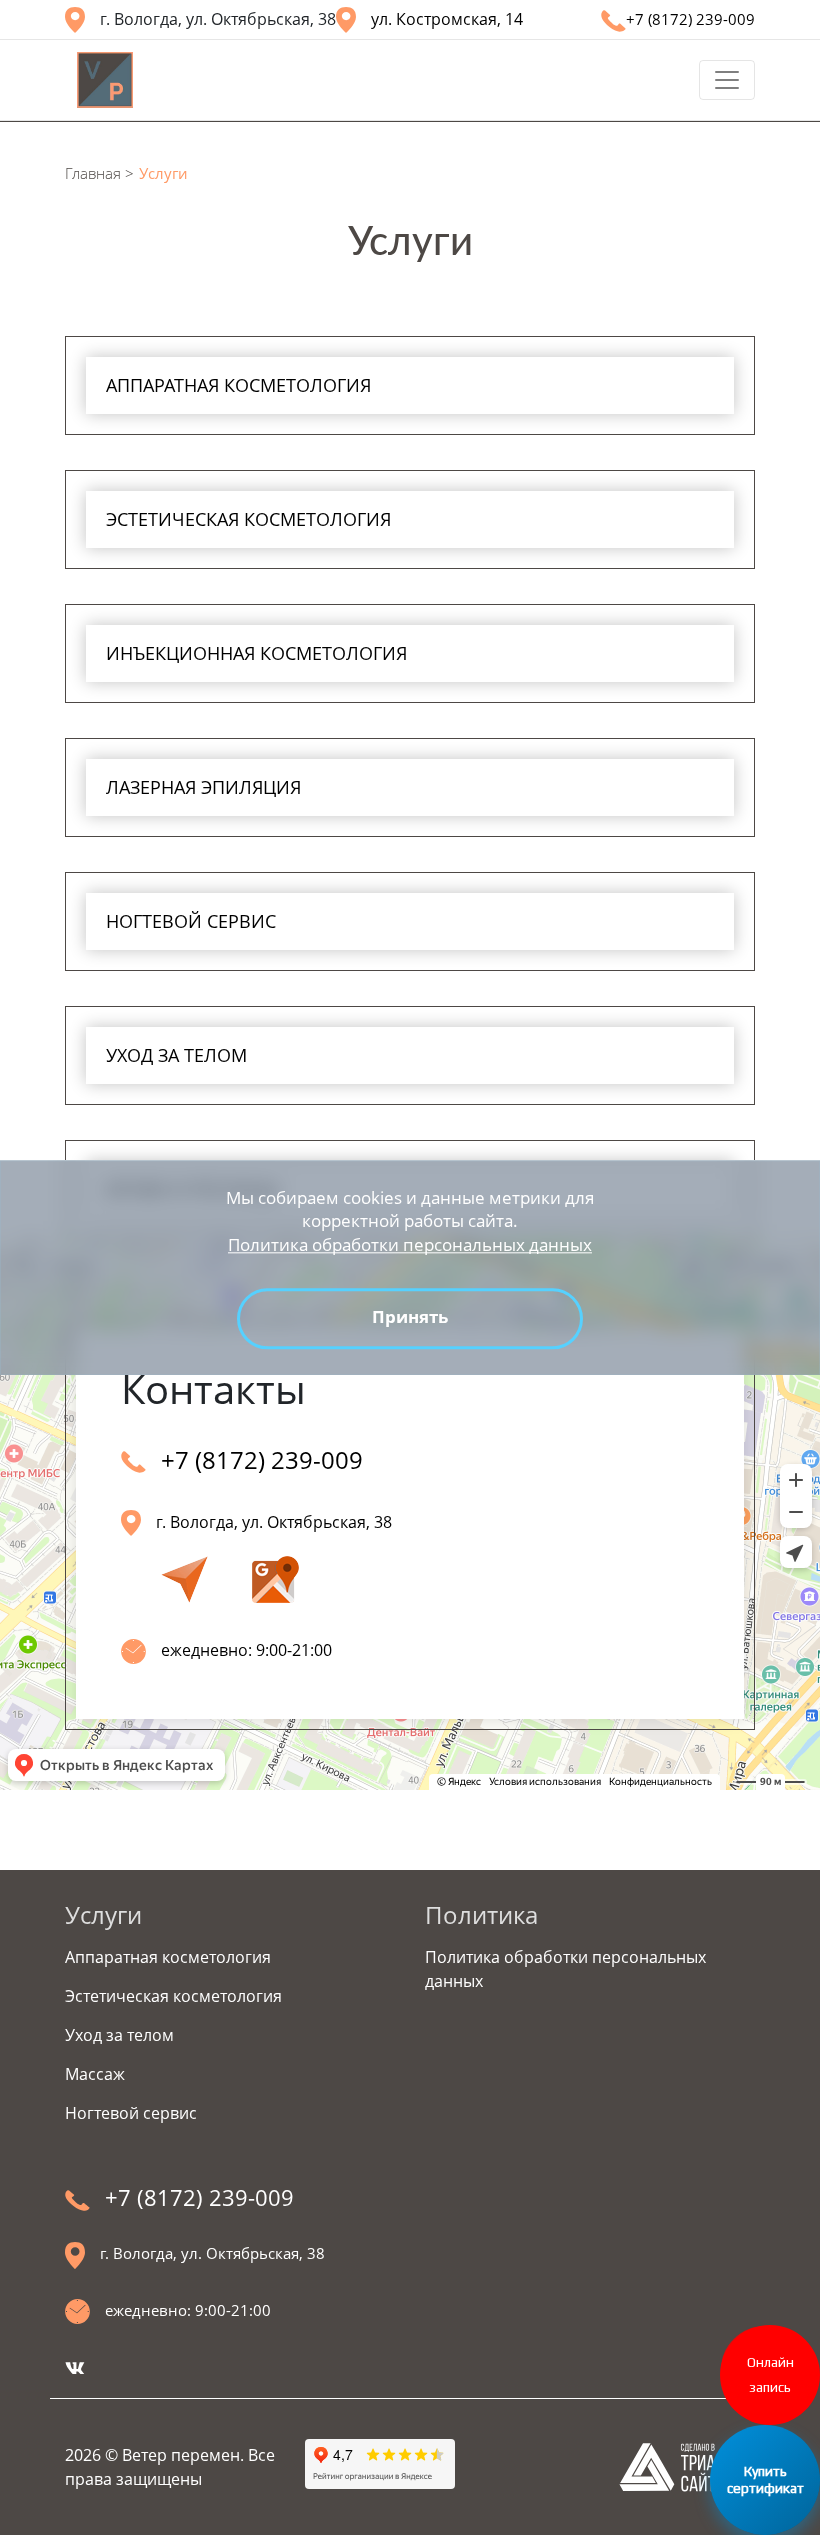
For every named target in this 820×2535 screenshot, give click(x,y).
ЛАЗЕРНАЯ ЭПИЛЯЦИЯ (203, 787)
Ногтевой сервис (131, 2113)
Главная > (99, 173)
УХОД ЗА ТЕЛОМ (176, 1055)
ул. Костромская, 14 (447, 19)
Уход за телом (119, 2035)
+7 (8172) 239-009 (690, 19)
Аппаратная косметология (168, 1957)
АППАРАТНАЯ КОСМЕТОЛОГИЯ (238, 385)
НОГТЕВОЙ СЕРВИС (191, 921)
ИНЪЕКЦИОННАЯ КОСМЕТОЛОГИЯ (256, 653)
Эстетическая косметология (173, 1996)
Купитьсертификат (765, 2479)
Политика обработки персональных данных (410, 1244)
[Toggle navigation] (727, 80)
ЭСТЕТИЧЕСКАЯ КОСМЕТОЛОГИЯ (248, 519)
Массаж (95, 2074)
